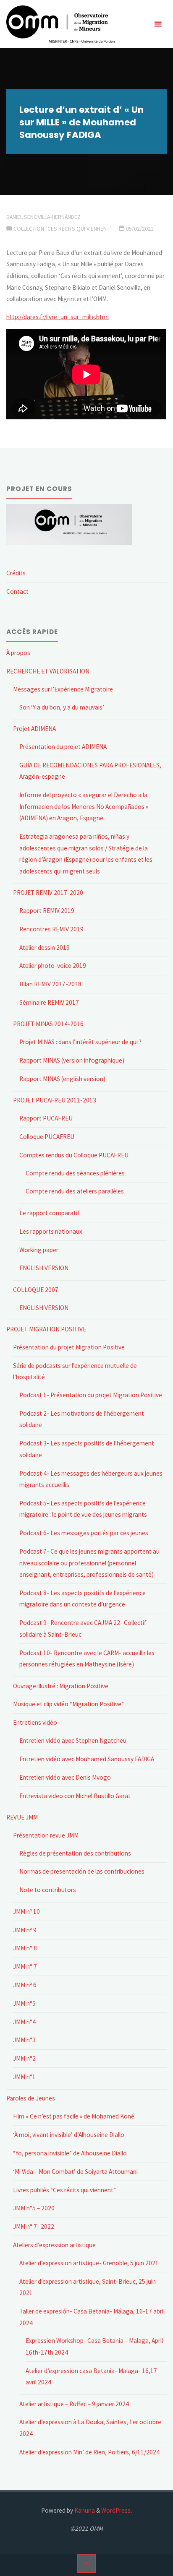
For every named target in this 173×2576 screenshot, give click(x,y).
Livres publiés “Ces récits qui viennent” (64, 2190)
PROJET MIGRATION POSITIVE (46, 1329)
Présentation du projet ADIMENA (63, 747)
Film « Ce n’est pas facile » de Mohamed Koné (74, 2116)
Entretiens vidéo (35, 1722)
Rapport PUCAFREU (46, 1118)
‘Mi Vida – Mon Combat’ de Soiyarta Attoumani (75, 2172)
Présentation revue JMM (46, 1835)
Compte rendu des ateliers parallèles (75, 1191)
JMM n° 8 (25, 1948)
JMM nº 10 (26, 1912)
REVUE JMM (22, 1817)
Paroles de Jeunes (31, 2098)
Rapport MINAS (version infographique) (72, 1060)
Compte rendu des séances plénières (75, 1173)
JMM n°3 (24, 2040)
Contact (17, 591)
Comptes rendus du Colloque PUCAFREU (74, 1155)
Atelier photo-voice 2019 (53, 966)
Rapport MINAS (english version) (62, 1079)
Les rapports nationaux (51, 1231)
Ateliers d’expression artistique (54, 2245)
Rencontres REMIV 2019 (51, 929)
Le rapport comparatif (50, 1213)
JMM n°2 (24, 2058)
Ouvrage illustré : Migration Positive (61, 1686)
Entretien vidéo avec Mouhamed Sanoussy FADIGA (87, 1759)
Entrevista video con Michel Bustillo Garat (75, 1796)
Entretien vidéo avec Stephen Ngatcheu (73, 1740)
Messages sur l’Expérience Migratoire (63, 689)
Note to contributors (48, 1890)
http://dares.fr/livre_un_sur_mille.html (58, 317)
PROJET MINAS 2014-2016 (48, 1024)
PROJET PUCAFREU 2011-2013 (55, 1100)
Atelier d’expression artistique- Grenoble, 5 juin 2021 (89, 2263)
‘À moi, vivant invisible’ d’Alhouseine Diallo (69, 2135)
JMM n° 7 (25, 1966)
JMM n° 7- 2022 (34, 2226)
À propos (18, 653)
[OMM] (61, 24)
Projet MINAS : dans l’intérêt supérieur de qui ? (80, 1042)
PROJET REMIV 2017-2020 (48, 893)
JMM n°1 (24, 2077)
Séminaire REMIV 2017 (49, 1002)
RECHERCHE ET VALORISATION (48, 671)
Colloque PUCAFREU (47, 1137)
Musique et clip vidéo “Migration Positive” (68, 1704)
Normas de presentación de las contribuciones (82, 1871)
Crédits (16, 573)
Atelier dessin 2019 (45, 947)
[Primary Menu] (158, 24)
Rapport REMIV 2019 (47, 911)
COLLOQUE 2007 (36, 1290)
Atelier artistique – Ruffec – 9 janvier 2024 (74, 2404)
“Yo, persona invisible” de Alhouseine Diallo (70, 2153)
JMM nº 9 (25, 1930)
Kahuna (84, 2510)
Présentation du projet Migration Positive (69, 1347)
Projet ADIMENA (34, 729)
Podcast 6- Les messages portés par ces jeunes (84, 1533)
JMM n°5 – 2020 (34, 2208)
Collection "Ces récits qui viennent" (63, 229)
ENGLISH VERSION (44, 1268)
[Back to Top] (86, 2563)
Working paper (39, 1250)
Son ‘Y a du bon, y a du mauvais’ (62, 707)
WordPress (116, 2510)
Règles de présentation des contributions (75, 1853)
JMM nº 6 (25, 1985)
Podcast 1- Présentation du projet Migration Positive (91, 1395)
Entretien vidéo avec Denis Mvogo (65, 1777)
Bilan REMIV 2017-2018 (50, 984)
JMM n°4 (24, 2022)
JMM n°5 (24, 2003)
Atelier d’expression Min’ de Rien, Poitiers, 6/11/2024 (89, 2452)
